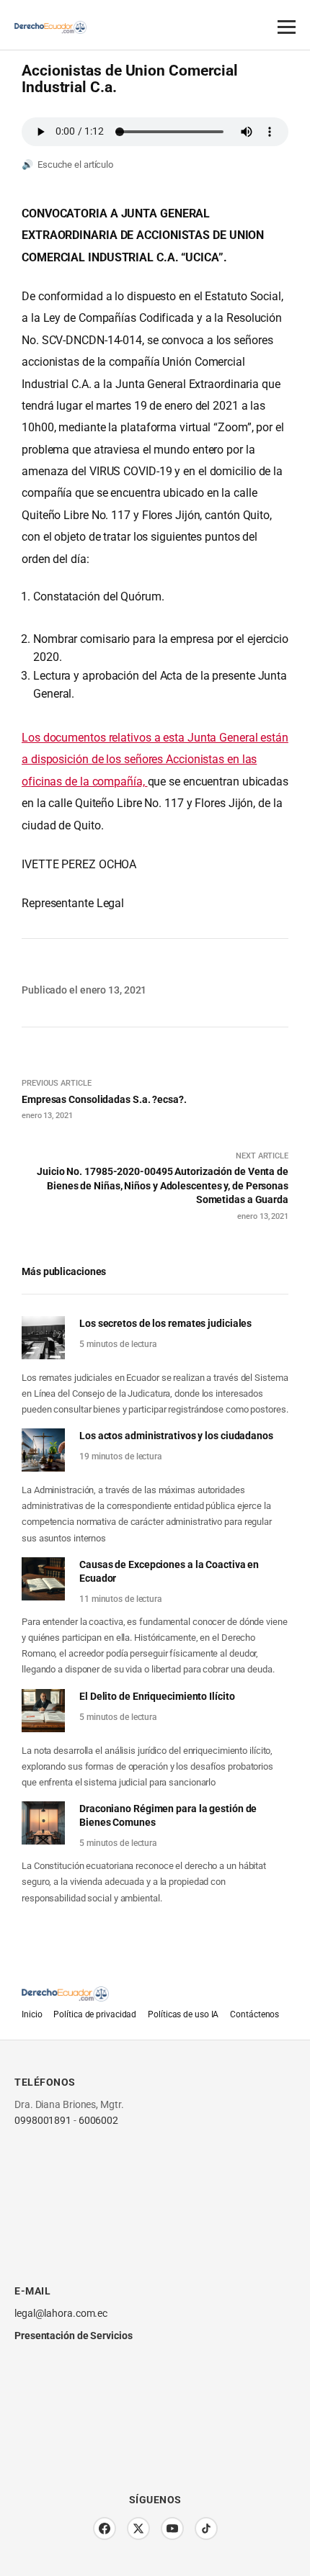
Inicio (32, 2014)
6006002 (98, 2120)
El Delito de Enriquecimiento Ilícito (157, 1696)
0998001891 (43, 2120)
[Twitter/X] (138, 2528)
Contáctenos (254, 2014)
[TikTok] (206, 2528)
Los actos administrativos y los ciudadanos (176, 1436)
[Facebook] (105, 2528)
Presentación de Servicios (74, 2336)
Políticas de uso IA (183, 2014)
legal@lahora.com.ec (61, 2313)
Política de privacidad (95, 2014)
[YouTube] (172, 2528)
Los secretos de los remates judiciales (165, 1323)
